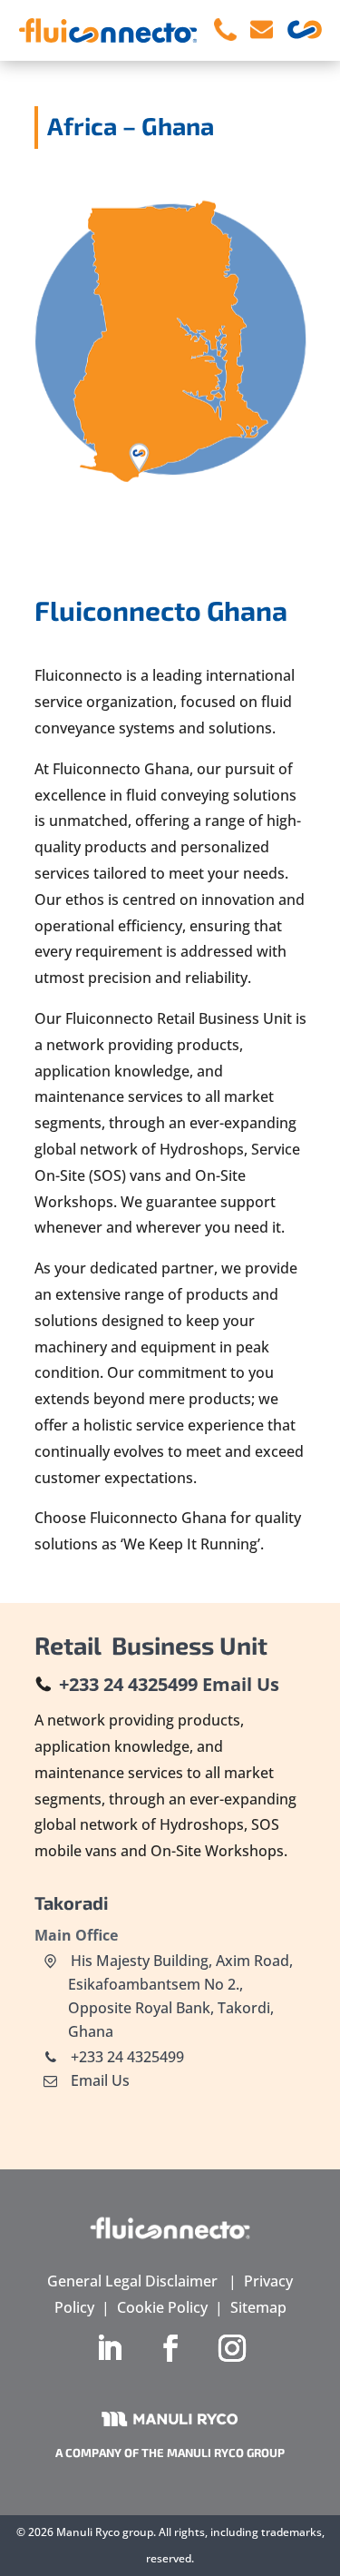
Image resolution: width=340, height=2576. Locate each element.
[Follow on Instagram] (232, 2348)
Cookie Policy (162, 2307)
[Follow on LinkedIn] (109, 2348)
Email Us (241, 1684)
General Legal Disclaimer (132, 2281)
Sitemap (258, 2307)
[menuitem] (225, 30)
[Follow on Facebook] (170, 2348)
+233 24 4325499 (128, 1684)
